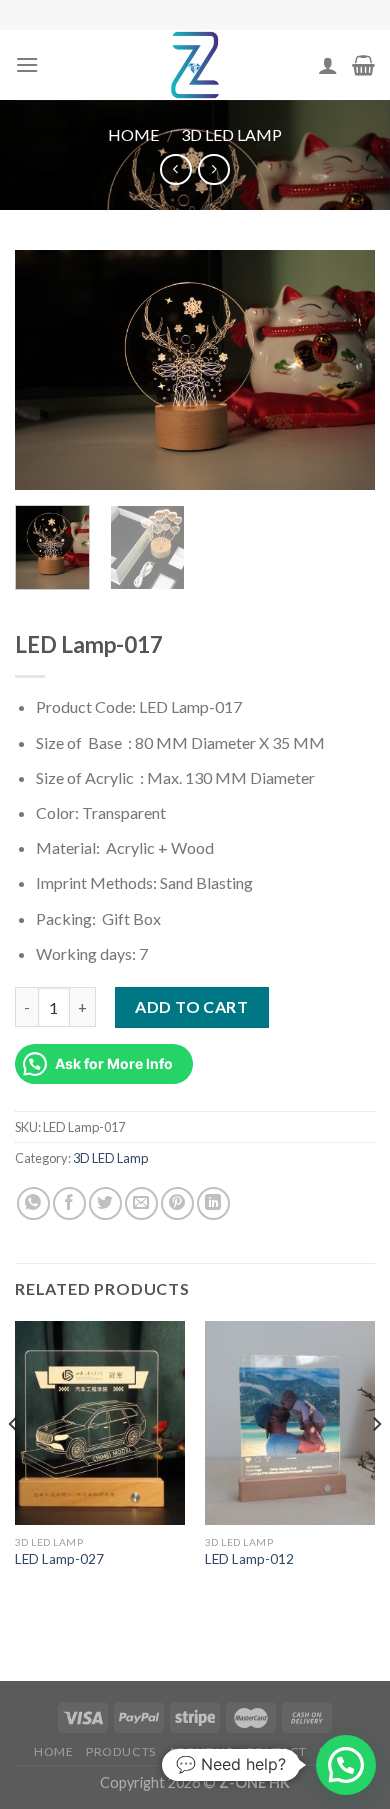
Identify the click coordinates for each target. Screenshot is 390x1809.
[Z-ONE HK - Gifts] (195, 65)
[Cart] (363, 65)
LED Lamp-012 (249, 1559)
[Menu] (27, 64)
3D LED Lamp (231, 134)
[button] (346, 1765)
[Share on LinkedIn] (213, 1203)
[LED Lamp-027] (100, 1423)
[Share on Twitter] (105, 1203)
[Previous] (47, 370)
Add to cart (191, 1006)
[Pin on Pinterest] (177, 1203)
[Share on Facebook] (69, 1203)
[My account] (328, 65)
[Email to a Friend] (141, 1203)
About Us (200, 1751)
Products (121, 1751)
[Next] (343, 370)
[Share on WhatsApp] (33, 1203)
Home (133, 134)
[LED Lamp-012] (290, 1423)
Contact (276, 1751)
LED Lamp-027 (59, 1559)
